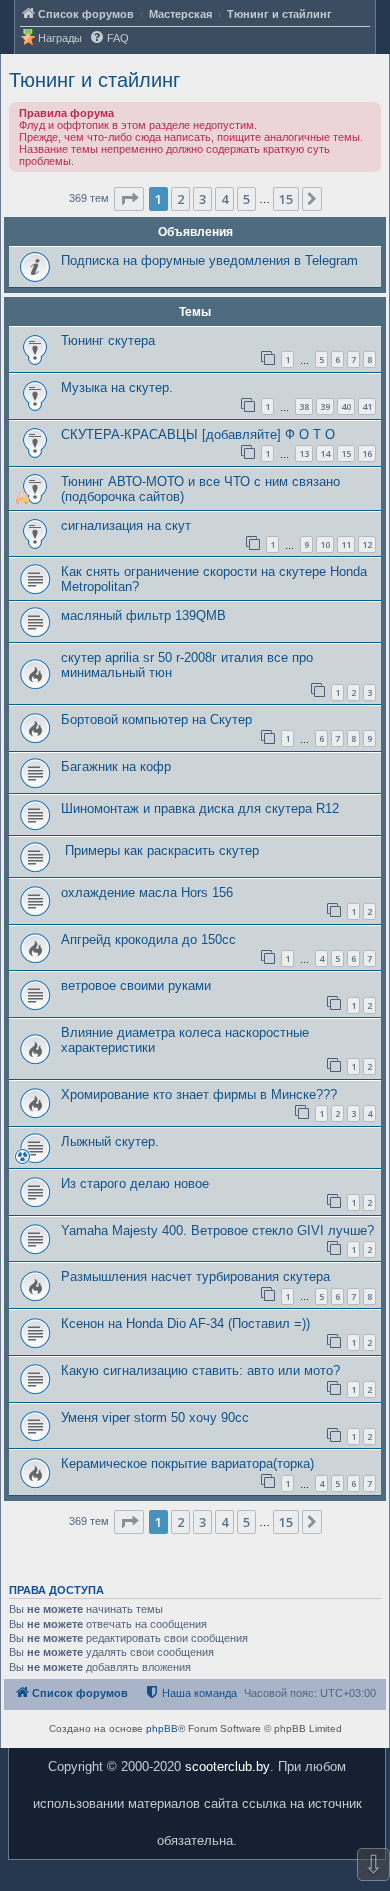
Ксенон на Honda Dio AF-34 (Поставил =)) (185, 1323)
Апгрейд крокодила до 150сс (148, 939)
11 (346, 544)
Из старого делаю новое (135, 1183)
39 (325, 406)
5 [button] (246, 199)
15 (346, 453)
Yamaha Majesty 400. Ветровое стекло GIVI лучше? (217, 1230)
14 (325, 453)
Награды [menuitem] (60, 38)
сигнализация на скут (126, 525)
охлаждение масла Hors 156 (147, 892)
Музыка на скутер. (117, 387)
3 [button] (202, 199)
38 (304, 406)
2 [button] (180, 199)
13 (304, 453)
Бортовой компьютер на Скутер (156, 719)
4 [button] (224, 199)
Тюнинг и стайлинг (94, 80)
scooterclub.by (227, 1766)
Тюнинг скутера (108, 340)
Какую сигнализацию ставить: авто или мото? (200, 1370)
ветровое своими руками (136, 985)
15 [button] (286, 199)
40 (346, 406)
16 (367, 453)
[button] (129, 199)
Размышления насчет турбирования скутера (195, 1276)
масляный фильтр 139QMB (143, 615)
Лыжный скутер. (110, 1141)
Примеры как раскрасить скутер (160, 850)
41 (367, 406)
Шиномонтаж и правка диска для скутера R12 (200, 808)
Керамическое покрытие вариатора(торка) (187, 1463)
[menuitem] (109, 38)
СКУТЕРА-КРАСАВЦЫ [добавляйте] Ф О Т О (198, 434)
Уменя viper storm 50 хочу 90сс (155, 1417)
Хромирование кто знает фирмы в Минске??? (199, 1094)
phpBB (162, 1728)
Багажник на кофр (116, 766)
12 (367, 544)
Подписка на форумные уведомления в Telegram (209, 260)
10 (325, 544)
